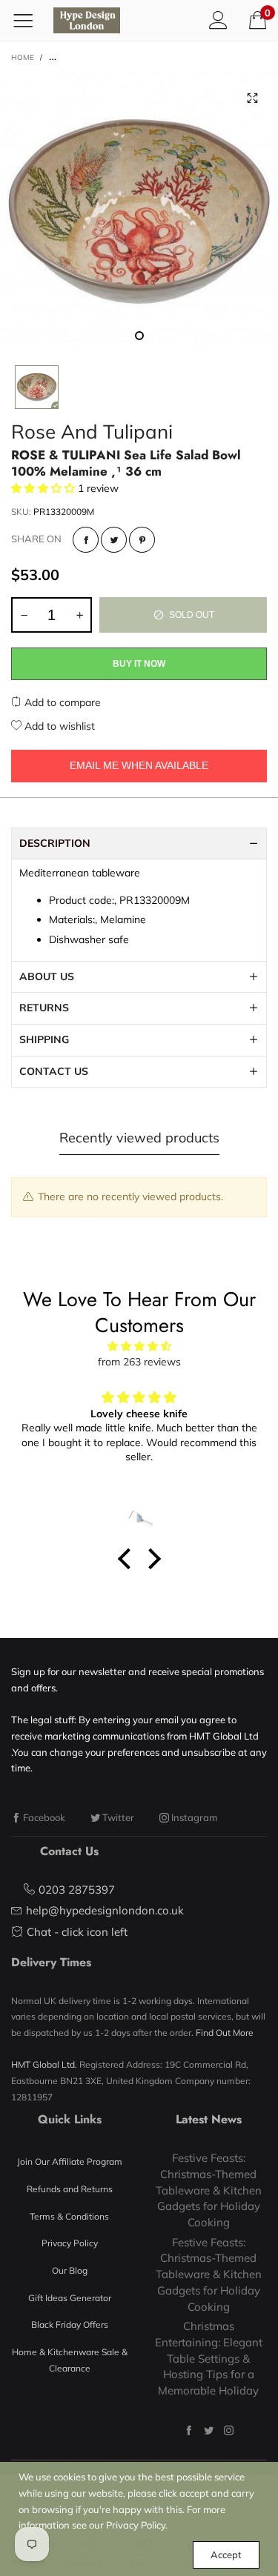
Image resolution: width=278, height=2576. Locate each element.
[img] (139, 1347)
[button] (24, 615)
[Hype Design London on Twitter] (209, 2430)
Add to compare (61, 702)
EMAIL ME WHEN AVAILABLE (139, 765)
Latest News (209, 2119)
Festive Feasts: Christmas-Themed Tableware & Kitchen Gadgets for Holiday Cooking (209, 2190)
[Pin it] (142, 540)
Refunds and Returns (70, 2189)
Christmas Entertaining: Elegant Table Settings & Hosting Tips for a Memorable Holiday (209, 2358)
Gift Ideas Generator (70, 2298)
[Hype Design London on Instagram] (229, 2430)
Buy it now (139, 664)
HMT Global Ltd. (44, 2064)
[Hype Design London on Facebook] (189, 2430)
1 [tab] (139, 336)
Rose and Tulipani (92, 432)
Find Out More (225, 2033)
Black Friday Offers (70, 2324)
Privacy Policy (70, 2243)
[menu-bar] (29, 20)
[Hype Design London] (87, 20)
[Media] (252, 99)
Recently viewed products (139, 1138)
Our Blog (70, 2270)
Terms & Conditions (69, 2216)
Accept (226, 2555)
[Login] (218, 20)
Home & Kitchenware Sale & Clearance (70, 2360)
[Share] (86, 540)
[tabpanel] (139, 212)
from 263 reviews (139, 1362)
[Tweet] (114, 540)
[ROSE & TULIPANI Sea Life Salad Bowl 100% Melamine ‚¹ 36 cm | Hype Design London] (139, 212)
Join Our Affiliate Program (70, 2161)
